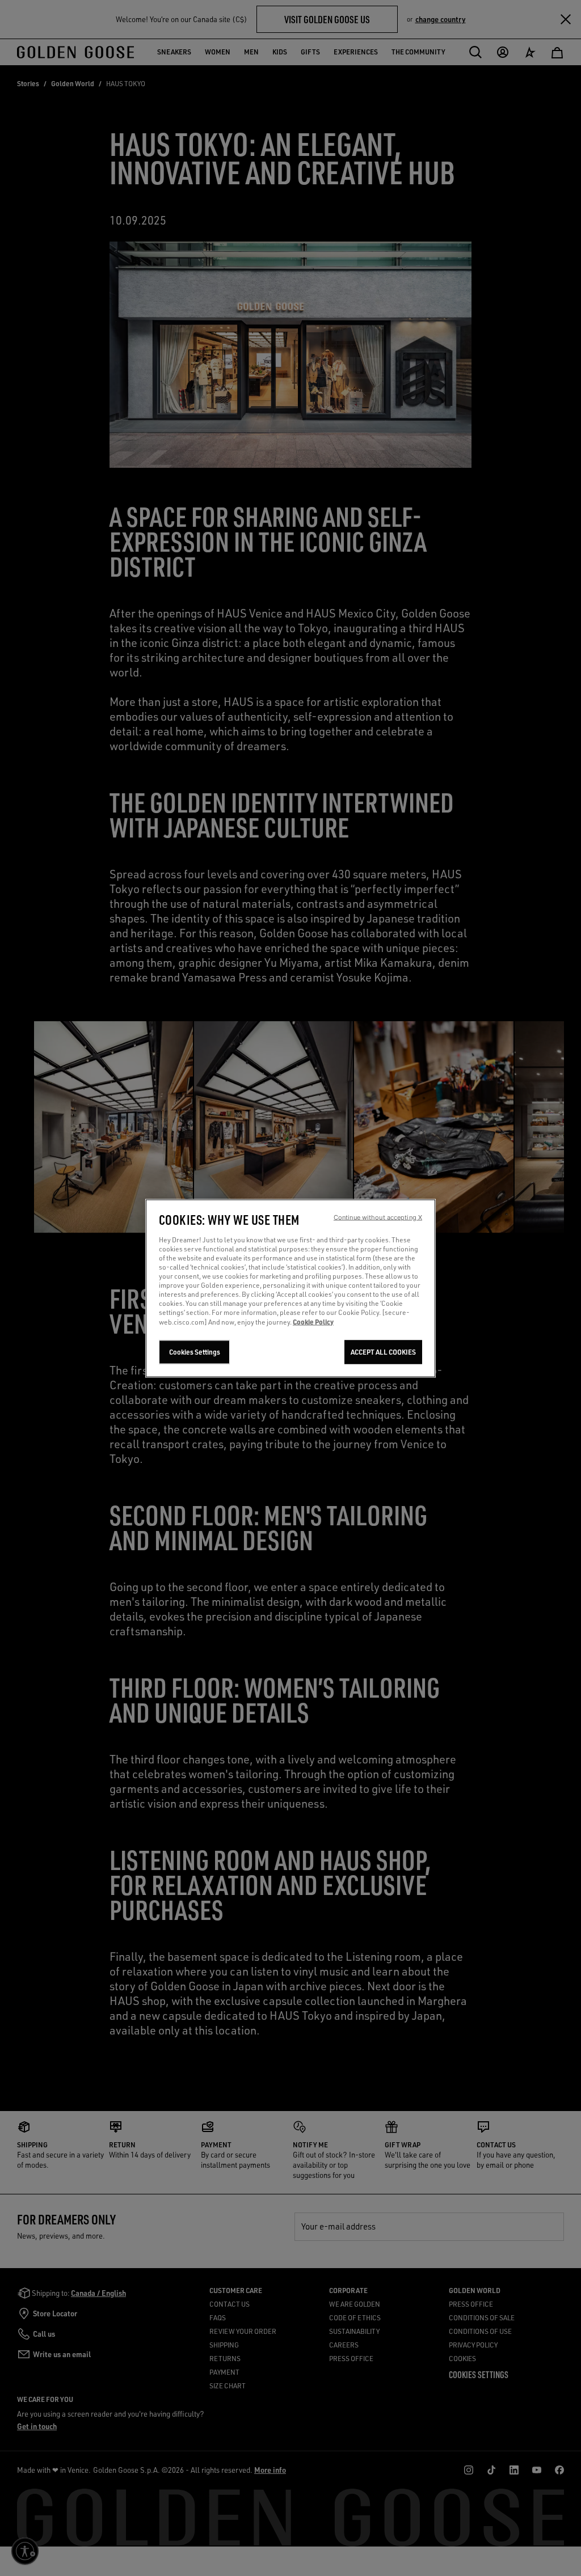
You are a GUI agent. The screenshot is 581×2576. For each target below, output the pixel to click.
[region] (290, 1288)
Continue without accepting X (378, 1217)
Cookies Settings (195, 1352)
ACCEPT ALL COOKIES (383, 1352)
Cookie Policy (313, 1321)
